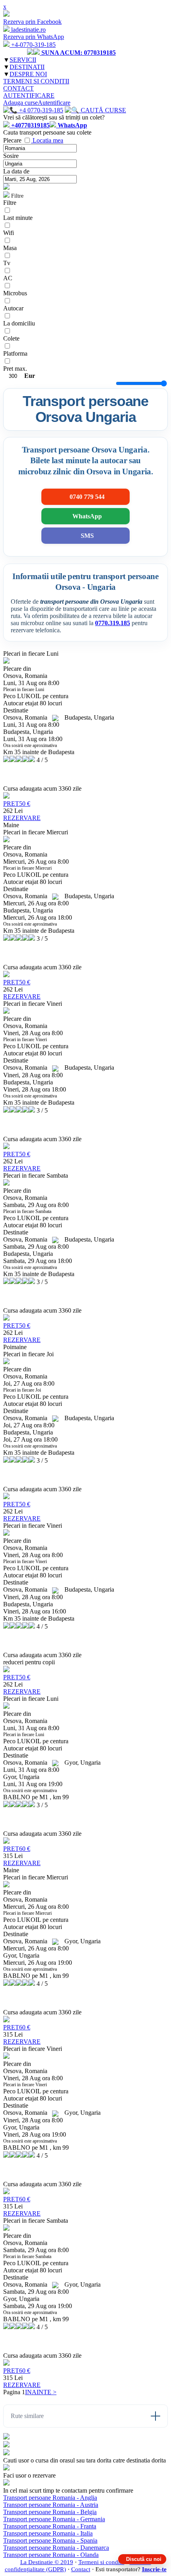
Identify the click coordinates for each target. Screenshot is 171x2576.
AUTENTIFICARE (29, 95)
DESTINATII (27, 67)
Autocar (13, 308)
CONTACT (18, 88)
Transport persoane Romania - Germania (54, 2519)
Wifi (9, 233)
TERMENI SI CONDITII (36, 81)
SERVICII (23, 60)
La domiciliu (19, 323)
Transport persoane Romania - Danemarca (56, 2548)
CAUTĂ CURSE (103, 110)
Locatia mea (48, 140)
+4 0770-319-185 (40, 110)
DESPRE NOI (28, 74)
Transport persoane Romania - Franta (50, 2526)
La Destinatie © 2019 (47, 2562)
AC (8, 278)
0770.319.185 (113, 623)
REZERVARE (22, 818)
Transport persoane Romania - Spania (50, 2540)
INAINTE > (41, 2392)
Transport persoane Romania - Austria (51, 2505)
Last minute (18, 218)
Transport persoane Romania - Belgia (50, 2512)
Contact (81, 2569)
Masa (10, 248)
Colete (11, 338)
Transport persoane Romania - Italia (48, 2533)
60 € (17, 1849)
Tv (7, 263)
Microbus (15, 293)
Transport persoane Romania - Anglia (50, 2498)
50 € (17, 804)
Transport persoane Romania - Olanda (51, 2555)
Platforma (15, 353)
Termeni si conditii (101, 2562)
